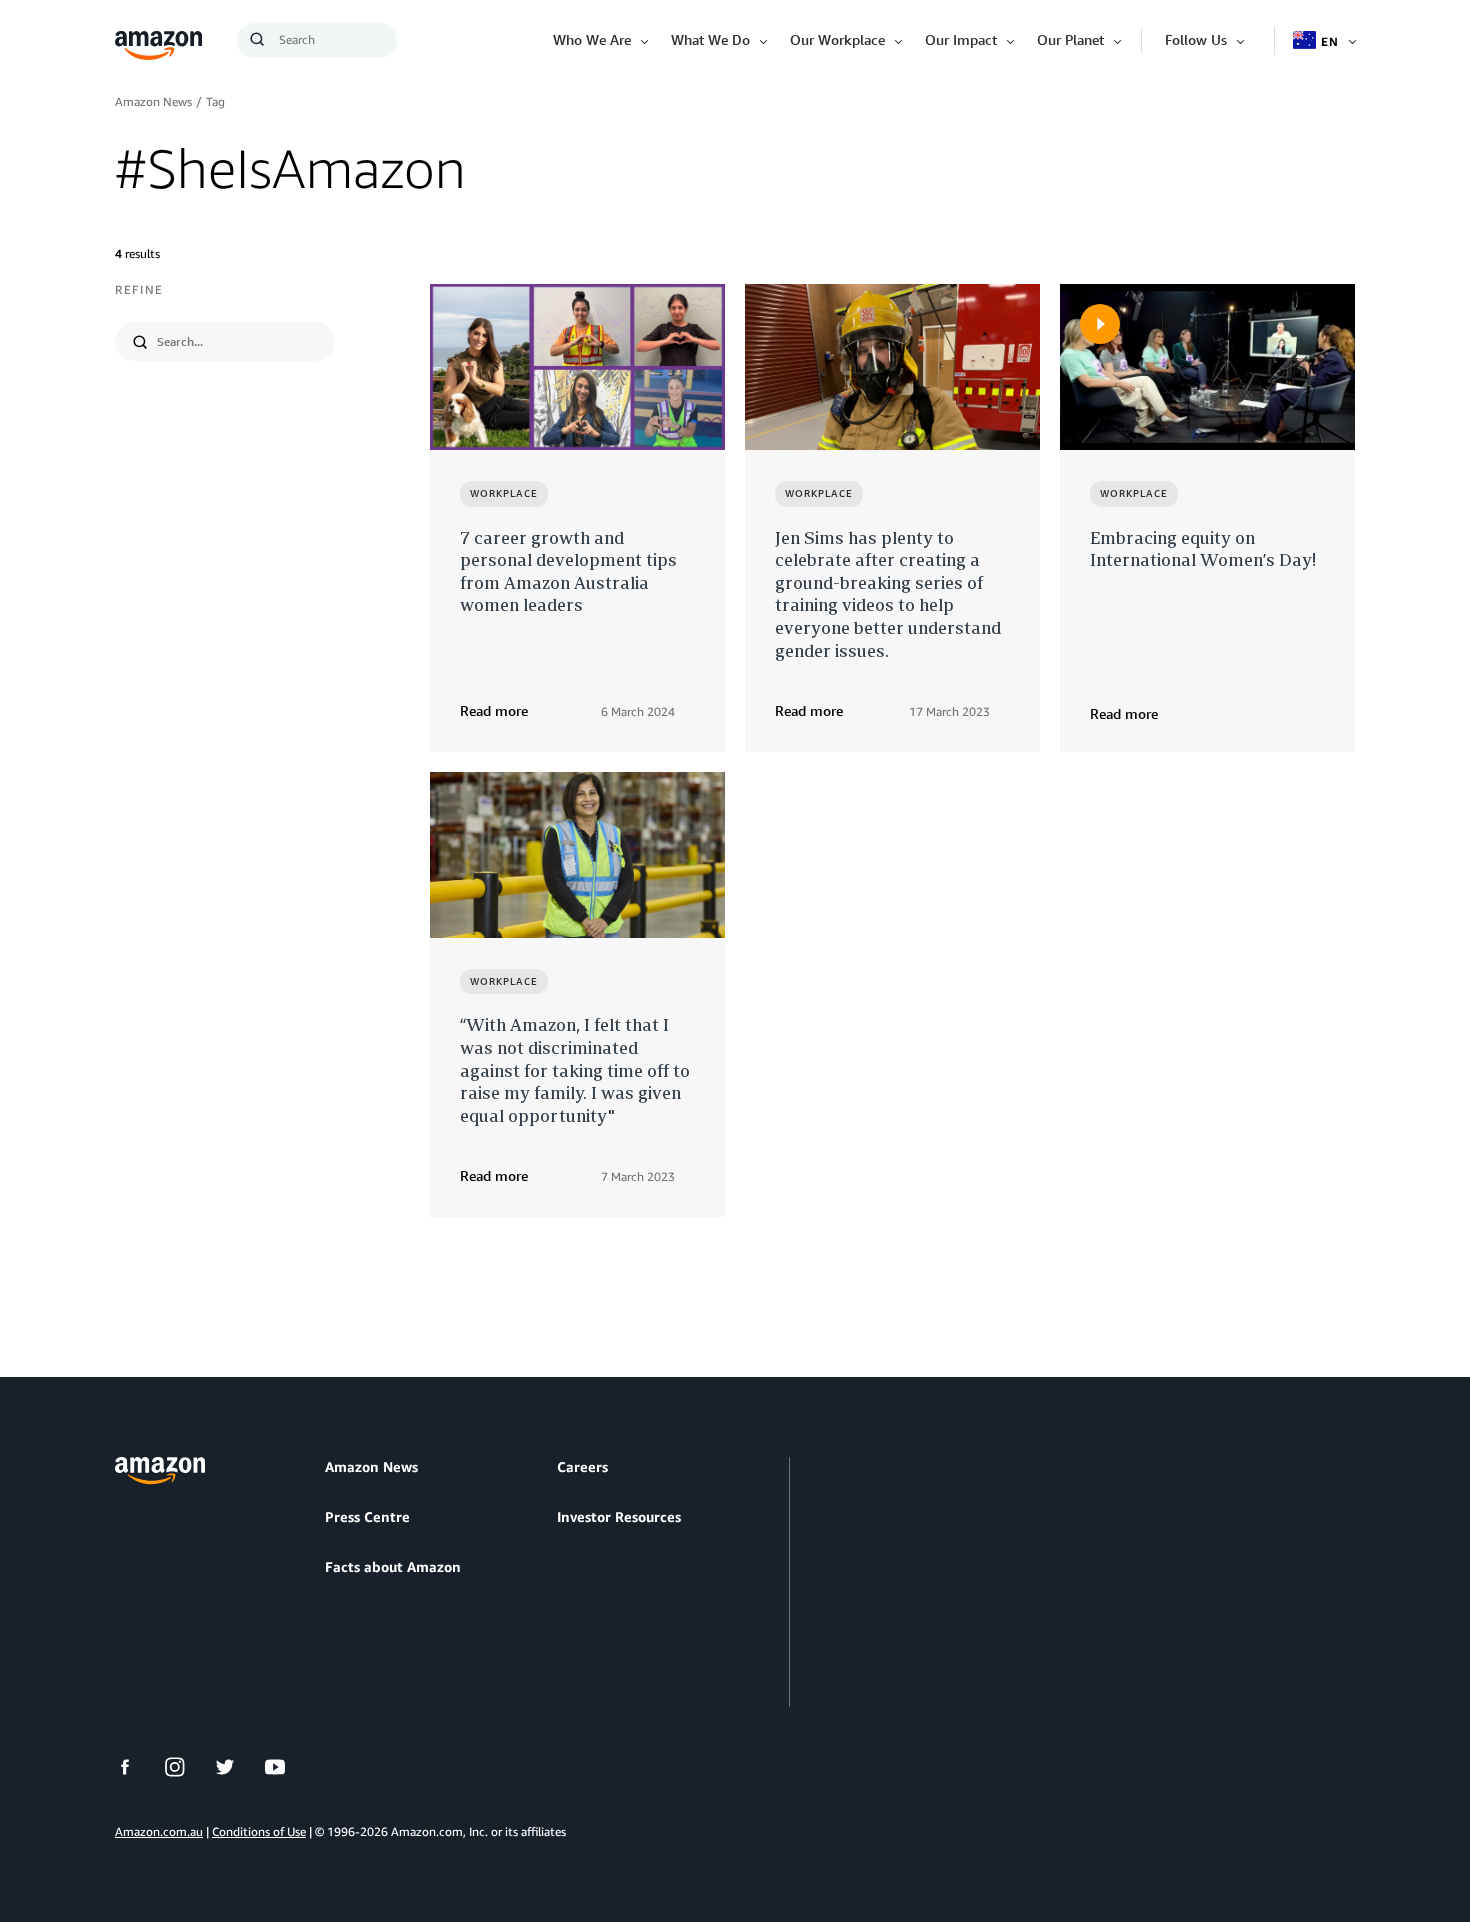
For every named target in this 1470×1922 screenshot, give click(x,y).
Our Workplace (837, 39)
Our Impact (961, 39)
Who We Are (592, 39)
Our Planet (1070, 39)
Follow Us (1196, 39)
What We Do (710, 39)
